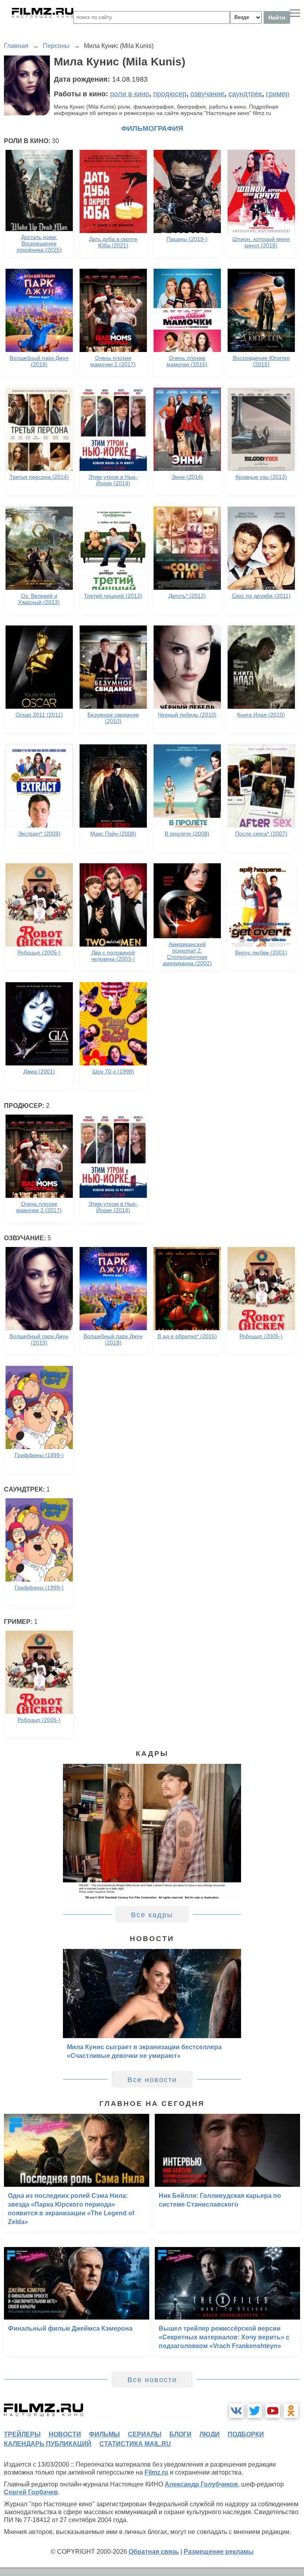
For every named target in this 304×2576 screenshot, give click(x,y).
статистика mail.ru (135, 2444)
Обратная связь (154, 2552)
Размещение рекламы (219, 2552)
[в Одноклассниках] (291, 2411)
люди (210, 2434)
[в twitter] (255, 2411)
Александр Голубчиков (201, 2484)
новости (65, 2434)
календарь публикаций (48, 2444)
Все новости (152, 2080)
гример (278, 94)
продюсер (170, 94)
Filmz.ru (156, 2472)
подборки (246, 2434)
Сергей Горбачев (31, 2492)
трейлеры (22, 2434)
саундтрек (245, 94)
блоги (180, 2434)
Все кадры (152, 1915)
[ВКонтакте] (236, 2411)
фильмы (104, 2434)
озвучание (207, 94)
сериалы (145, 2434)
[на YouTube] (273, 2411)
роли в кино (130, 94)
